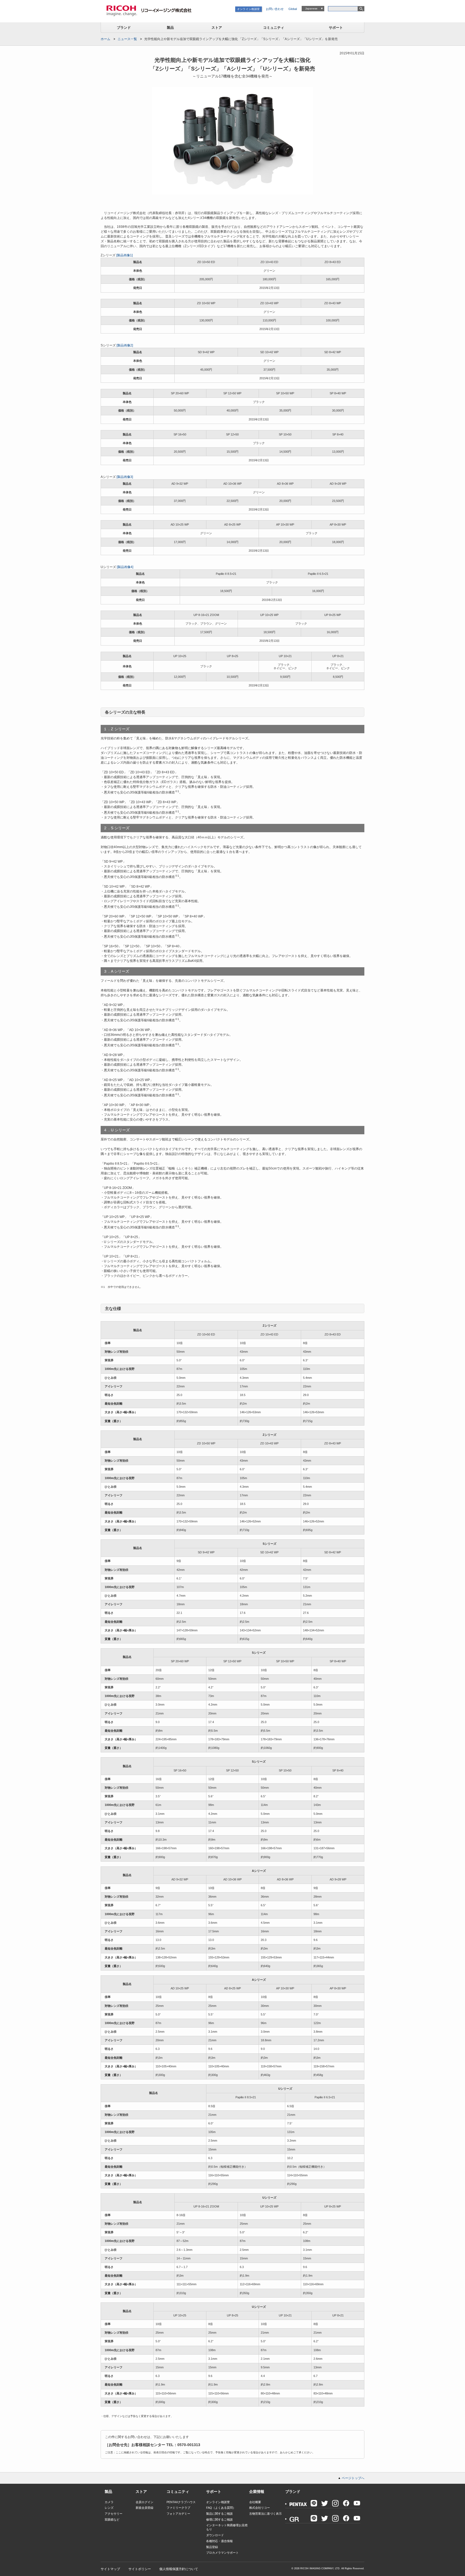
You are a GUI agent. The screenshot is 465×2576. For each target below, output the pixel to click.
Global (293, 9)
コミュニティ (274, 28)
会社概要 (255, 2502)
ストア (217, 28)
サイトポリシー (140, 2569)
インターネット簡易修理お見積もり (227, 2527)
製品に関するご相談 (219, 2514)
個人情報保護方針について (179, 2569)
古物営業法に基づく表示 (265, 2514)
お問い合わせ (275, 9)
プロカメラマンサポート (222, 2553)
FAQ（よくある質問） (221, 2508)
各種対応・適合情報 (219, 2541)
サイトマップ (110, 2569)
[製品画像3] (125, 477)
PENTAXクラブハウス (181, 2502)
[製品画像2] (125, 345)
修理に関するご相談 (219, 2520)
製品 (170, 28)
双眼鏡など (112, 2520)
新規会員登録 (145, 2508)
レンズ (109, 2508)
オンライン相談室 (249, 9)
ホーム (105, 39)
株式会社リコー (260, 2508)
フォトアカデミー (178, 2514)
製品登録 (212, 2547)
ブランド (124, 28)
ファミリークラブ (178, 2508)
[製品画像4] (125, 567)
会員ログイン (145, 2502)
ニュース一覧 (127, 39)
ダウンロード (215, 2535)
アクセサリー (114, 2514)
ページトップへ (353, 2478)
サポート (336, 28)
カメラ (109, 2502)
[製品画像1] (124, 255)
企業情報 (257, 2492)
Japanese (311, 8)
